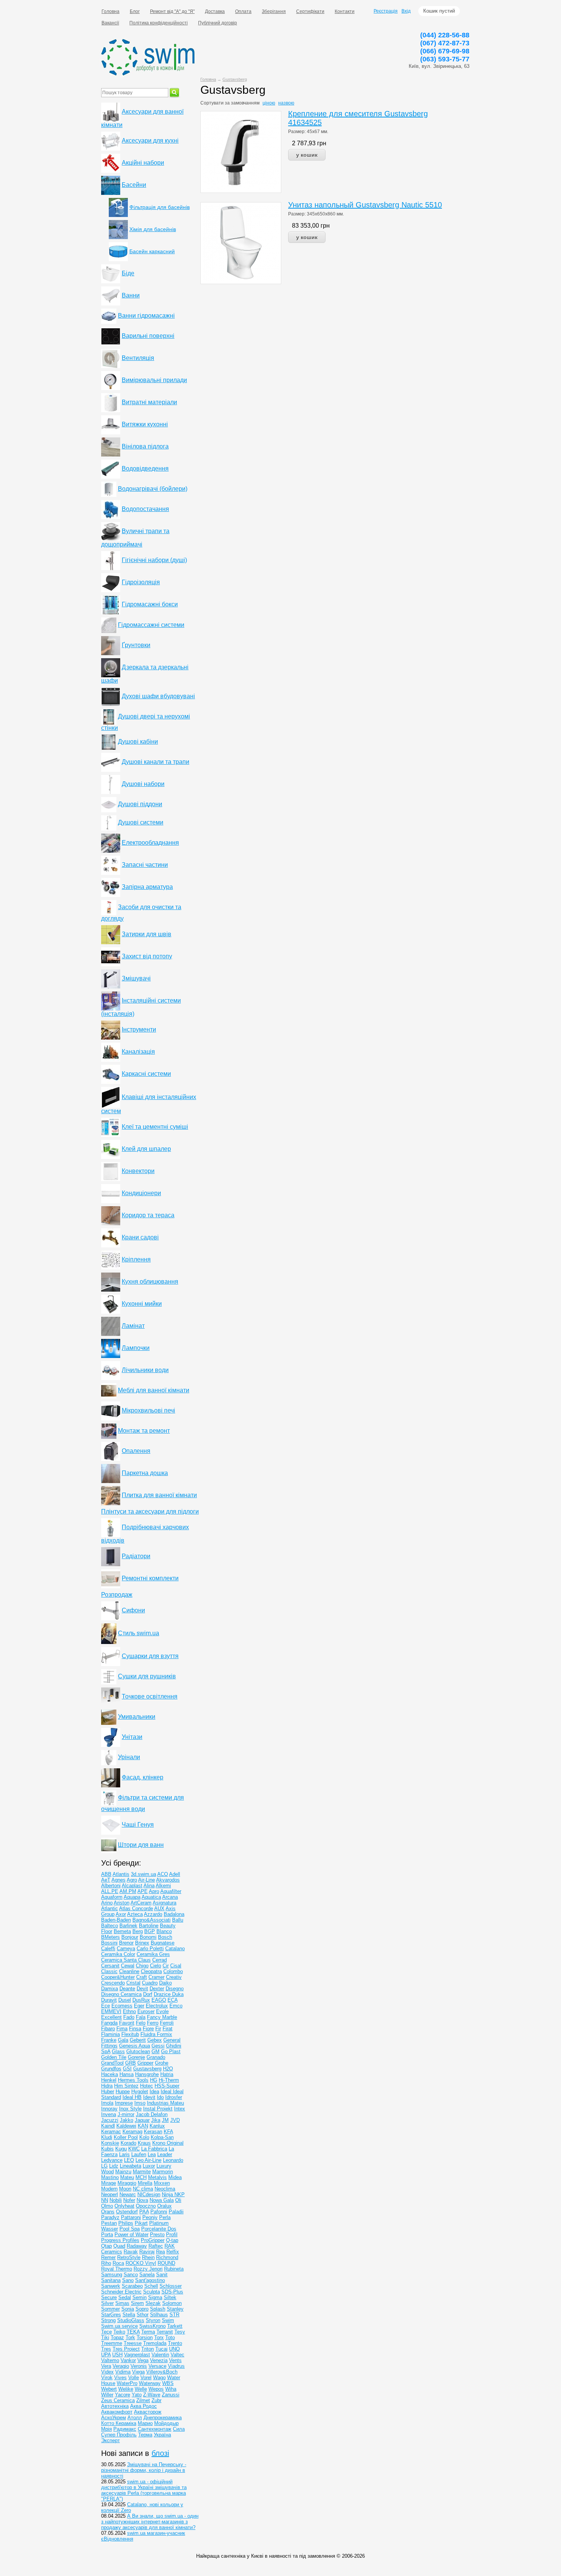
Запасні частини (145, 865)
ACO (163, 1874)
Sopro (142, 2309)
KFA (168, 2132)
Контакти (345, 11)
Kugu (121, 2149)
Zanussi (171, 2395)
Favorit (127, 2023)
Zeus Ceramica (118, 2400)
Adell (175, 1874)
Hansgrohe (147, 2074)
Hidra (107, 2086)
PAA (144, 2212)
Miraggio (127, 2183)
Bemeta (122, 1931)
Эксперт (110, 2440)
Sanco (131, 2275)
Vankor (128, 2360)
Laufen (139, 2154)
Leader (165, 2154)
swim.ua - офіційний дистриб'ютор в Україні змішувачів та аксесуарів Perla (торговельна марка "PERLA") (144, 2490)
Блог (135, 11)
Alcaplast (132, 1886)
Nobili (116, 2200)
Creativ (174, 1977)
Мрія (106, 2429)
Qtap (106, 2246)
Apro (154, 1891)
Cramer (156, 1977)
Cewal (128, 1966)
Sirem (137, 2303)
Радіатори (136, 1556)
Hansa (127, 2074)
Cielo (156, 1966)
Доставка (215, 11)
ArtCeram (141, 1903)
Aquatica (151, 1897)
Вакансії (110, 23)
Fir (158, 2029)
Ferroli (167, 2023)
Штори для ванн (141, 1845)
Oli (178, 2200)
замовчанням (245, 103)
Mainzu (123, 2172)
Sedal (125, 2297)
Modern (109, 2189)
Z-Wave (152, 2395)
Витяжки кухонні (145, 424)
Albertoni (111, 1886)
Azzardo (153, 1914)
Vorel (146, 2378)
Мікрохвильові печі (148, 1410)
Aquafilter (171, 1891)
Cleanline (129, 1971)
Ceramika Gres (153, 1954)
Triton (148, 2349)
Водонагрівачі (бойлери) (153, 489)
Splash (158, 2309)
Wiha (171, 2389)
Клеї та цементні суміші (155, 1127)
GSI (127, 2069)
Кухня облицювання (150, 1282)
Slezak (153, 2303)
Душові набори (143, 784)
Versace (157, 2366)
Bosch (165, 1937)
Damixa (110, 1989)
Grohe (162, 2063)
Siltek (170, 2297)
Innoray (109, 2109)
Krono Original (168, 2143)
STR (174, 2315)
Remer (108, 2257)
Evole (162, 2011)
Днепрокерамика (163, 2418)
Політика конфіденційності (159, 23)
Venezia (159, 2360)
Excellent (111, 2017)
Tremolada (155, 2343)
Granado (156, 2057)
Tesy (180, 2332)
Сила (179, 2429)
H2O (168, 2069)
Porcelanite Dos (159, 2229)
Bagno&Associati (152, 1920)
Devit (142, 1989)
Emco (176, 2006)
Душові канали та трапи (156, 762)
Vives (120, 2378)
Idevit (149, 2097)
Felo (141, 2023)
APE (143, 1891)
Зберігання (274, 11)
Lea (152, 2154)
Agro (132, 1880)
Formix (164, 2034)
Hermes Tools (133, 2080)
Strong (108, 2320)
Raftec (156, 2246)
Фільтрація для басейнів (160, 207)
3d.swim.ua (143, 1874)
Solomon (172, 2303)
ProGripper (153, 2240)
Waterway (150, 2383)
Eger (139, 2006)
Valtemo (110, 2360)
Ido (160, 2097)
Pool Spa (130, 2229)
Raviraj (147, 2252)
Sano (128, 2280)
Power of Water (131, 2235)
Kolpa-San (162, 2137)
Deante (127, 1989)
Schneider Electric (121, 2292)
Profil (172, 2235)
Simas (122, 2303)
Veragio (121, 2366)
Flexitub (130, 2034)
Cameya (126, 1948)
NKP (180, 2194)
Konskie (110, 2143)
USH (117, 2355)
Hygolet (140, 2091)
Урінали (129, 1757)
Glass (118, 2051)
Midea (175, 2177)
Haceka (110, 2074)
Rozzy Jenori (148, 2269)
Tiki (105, 2337)
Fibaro (108, 2029)
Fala (141, 2017)
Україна (162, 2435)
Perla (165, 2217)
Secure (109, 2297)
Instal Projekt (158, 2109)
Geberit (138, 2040)
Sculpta (152, 2292)
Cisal (176, 1966)
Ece (106, 2006)
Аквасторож (148, 2412)
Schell (151, 2286)
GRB (131, 2063)
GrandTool (112, 2063)
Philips (126, 2223)
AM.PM (128, 1891)
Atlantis (121, 1874)
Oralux (164, 2206)
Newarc (128, 2194)
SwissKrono (152, 2326)
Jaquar (142, 2120)
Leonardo (173, 2160)
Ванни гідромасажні (146, 316)
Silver (107, 2303)
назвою (286, 103)
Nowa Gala (162, 2200)
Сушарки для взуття (150, 1656)
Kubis (107, 2149)
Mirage (109, 2183)
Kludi (107, 2137)
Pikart (141, 2223)
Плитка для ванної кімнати (159, 1495)
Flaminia (110, 2034)
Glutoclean (138, 2051)
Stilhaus (159, 2315)
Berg (138, 1931)
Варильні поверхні (148, 336)
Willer (107, 2395)
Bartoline (149, 1926)
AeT (106, 1880)
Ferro (153, 2023)
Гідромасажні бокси (150, 604)
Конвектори (138, 1171)
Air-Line (147, 1880)
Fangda (109, 2023)
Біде (128, 273)
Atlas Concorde (136, 1908)
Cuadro (150, 1983)
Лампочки (136, 1348)
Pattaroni (131, 2217)
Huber (108, 2091)
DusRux (141, 2000)
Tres (106, 2349)
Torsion (145, 2337)
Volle (134, 2378)
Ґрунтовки (136, 645)
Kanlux (157, 2126)
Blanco (164, 1931)
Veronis (139, 2366)
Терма (145, 2435)
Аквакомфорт (117, 2412)
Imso (140, 2103)
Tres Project (126, 2349)
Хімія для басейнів (153, 229)
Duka (178, 1994)
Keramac (111, 2132)
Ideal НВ (132, 2097)
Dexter (157, 1989)
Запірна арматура (147, 887)
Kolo (144, 2137)
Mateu (127, 2177)
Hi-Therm (169, 2080)
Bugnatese (163, 1943)
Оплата (243, 11)
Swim (168, 2320)
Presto (157, 2235)
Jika (156, 2120)
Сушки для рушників (147, 1676)
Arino (107, 1903)
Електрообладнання (150, 843)
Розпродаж (117, 1595)
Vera (106, 2366)
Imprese (124, 2103)
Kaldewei (126, 2126)
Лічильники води (145, 1370)
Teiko (119, 2332)
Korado (128, 2143)
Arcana (170, 1897)
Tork (130, 2337)
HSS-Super (167, 2086)
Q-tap (172, 2240)
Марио (145, 2423)
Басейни (134, 185)
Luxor (149, 2166)
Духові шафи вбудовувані (158, 696)
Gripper (145, 2063)
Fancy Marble (162, 2017)
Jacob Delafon (152, 2114)
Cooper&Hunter (118, 1977)
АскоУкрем (114, 2418)
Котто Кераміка (119, 2423)
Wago (159, 2378)
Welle (141, 2389)
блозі (160, 2453)
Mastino (110, 2177)
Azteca (135, 1914)
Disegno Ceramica (121, 1994)
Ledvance (112, 2160)
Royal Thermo (117, 2269)
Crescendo (113, 1983)
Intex (180, 2109)
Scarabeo (132, 2286)
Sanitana (111, 2280)
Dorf (148, 1994)
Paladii (176, 2212)
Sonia (128, 2309)
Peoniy (150, 2217)
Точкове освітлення (150, 1696)
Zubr (156, 2400)
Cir (166, 1966)
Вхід (406, 11)
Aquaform (112, 1897)
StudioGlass (131, 2320)
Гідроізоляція (141, 582)
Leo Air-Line (148, 2160)
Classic (109, 1971)
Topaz (117, 2337)
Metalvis (157, 2177)
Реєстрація (386, 11)
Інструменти (139, 1029)
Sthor (143, 2315)
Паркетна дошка (145, 1473)
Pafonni (159, 2212)
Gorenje (136, 2057)
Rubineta (174, 2269)
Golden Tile (114, 2057)
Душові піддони (140, 804)
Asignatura (164, 1903)
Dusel (125, 2000)
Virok (107, 2378)
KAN (143, 2126)
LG (104, 2166)
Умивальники (137, 1717)
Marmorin (163, 2172)
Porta (107, 2235)
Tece (106, 2332)
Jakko (127, 2120)
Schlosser (171, 2286)
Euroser (146, 2011)
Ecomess (122, 2006)
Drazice (163, 1994)
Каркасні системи (146, 1074)
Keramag (132, 2132)
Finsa (135, 2029)
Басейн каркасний (152, 251)
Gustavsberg (235, 79)
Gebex (155, 2040)
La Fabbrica (154, 2149)
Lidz (114, 2166)
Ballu (178, 1920)
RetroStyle (129, 2257)
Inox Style (130, 2109)
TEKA (133, 2332)
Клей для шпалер (146, 1149)
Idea (154, 2091)
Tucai (161, 2349)
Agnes (118, 1880)
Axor (121, 1914)
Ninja (168, 2194)
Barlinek (128, 1926)
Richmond (167, 2257)
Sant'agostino (150, 2280)
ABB (106, 1874)
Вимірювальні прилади (154, 380)
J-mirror (126, 2114)
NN (105, 2200)
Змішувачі (136, 978)
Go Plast (171, 2051)
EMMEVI (111, 2011)
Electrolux (157, 2006)
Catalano (175, 1948)
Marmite (142, 2172)
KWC (134, 2149)
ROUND (166, 2263)
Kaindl (108, 2126)
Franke (109, 2040)
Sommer (110, 2309)
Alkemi (163, 1886)
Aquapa (132, 1897)
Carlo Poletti (150, 1948)
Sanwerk (111, 2286)
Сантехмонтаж (155, 2429)
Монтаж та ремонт (144, 1431)
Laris (124, 2154)
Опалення (136, 1451)
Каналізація (138, 1052)
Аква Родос (143, 2406)
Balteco (110, 1926)
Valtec (177, 2355)
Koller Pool (126, 2137)
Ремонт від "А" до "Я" (172, 11)
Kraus (144, 2143)
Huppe (123, 2091)
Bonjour (130, 1937)
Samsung (112, 2275)
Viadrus (176, 2366)
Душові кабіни (138, 742)
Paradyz (110, 2217)
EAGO (159, 2000)
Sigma (155, 2297)
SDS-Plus (172, 2292)
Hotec (147, 2086)
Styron (153, 2320)
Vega (143, 2360)
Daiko (165, 1983)
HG (154, 2080)
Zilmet (143, 2400)
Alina (149, 1886)
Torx (159, 2337)
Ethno (129, 2011)
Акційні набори (143, 163)
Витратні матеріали (149, 402)
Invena (109, 2114)
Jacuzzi (110, 2120)
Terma (148, 2332)
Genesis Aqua (135, 2046)
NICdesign (149, 2194)
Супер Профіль (119, 2435)
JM (165, 2120)
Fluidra (149, 2034)
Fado (129, 2017)
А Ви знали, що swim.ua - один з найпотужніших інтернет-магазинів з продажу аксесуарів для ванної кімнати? (150, 2522)
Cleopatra (151, 1971)
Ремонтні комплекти (150, 1578)
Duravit (109, 2000)
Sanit (162, 2275)
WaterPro (127, 2383)
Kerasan (153, 2132)
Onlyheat (124, 2206)
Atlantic (110, 1908)
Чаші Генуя (138, 1825)
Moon (125, 2189)
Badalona (174, 1914)
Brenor (126, 1943)
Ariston (122, 1903)
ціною (269, 103)
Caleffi (108, 1948)
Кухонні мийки (142, 1304)
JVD (175, 2120)
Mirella (145, 2183)
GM (156, 2051)
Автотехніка (115, 2406)
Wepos (156, 2389)
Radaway (137, 2246)
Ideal (167, 2091)
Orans (108, 2212)
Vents (175, 2360)
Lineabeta (131, 2166)
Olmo (107, 2206)
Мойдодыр (166, 2423)
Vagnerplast (137, 2355)
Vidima (123, 2372)
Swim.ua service (119, 2326)
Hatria (167, 2074)
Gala (123, 2040)
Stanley (175, 2309)
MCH (141, 2177)
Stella (129, 2315)
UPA (106, 2355)
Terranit (165, 2332)
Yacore (123, 2395)
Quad (119, 2246)
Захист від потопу (147, 956)
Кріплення (136, 1259)
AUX (159, 1908)
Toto (170, 2337)
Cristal (133, 1983)
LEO (129, 2160)
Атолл (135, 2418)
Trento (175, 2343)
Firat (168, 2029)
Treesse (133, 2343)
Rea (160, 2252)
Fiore (148, 2029)
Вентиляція (138, 358)
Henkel (109, 2080)
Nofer (129, 2200)
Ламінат (133, 1326)
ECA (172, 2000)
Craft (142, 1977)
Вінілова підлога (145, 446)
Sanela (147, 2275)
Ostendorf (127, 2212)
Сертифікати (310, 11)
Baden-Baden (116, 1920)
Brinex (142, 1943)
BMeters (110, 1937)
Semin (139, 2297)
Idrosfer (174, 2097)
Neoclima (165, 2189)
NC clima (143, 2189)
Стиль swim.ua (139, 1633)
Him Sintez (126, 2086)
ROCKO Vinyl (141, 2263)
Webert (109, 2389)
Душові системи (141, 822)
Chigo (142, 1966)
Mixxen (162, 2183)
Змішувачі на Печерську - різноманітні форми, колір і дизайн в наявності (144, 2470)
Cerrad (160, 1960)
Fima (122, 2029)
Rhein (148, 2257)
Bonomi (148, 1937)
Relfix (173, 2252)
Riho (106, 2263)
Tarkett (175, 2326)
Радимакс (125, 2429)
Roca (118, 2263)
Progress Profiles (120, 2240)
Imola (107, 2103)
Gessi (158, 2046)
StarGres (111, 2315)
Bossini (109, 1943)
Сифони (133, 1610)
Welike (126, 2389)
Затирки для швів (147, 934)
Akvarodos (168, 1880)
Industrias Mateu (165, 2103)
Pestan (109, 2223)
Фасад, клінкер (143, 1777)
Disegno (175, 1989)
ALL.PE (110, 1891)
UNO (174, 2349)
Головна (110, 11)
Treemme (112, 2343)
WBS (168, 2383)
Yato (137, 2395)
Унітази (132, 1737)
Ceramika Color (118, 1954)
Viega (138, 2372)
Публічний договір (218, 23)
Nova (142, 2200)
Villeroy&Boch (162, 2372)
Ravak (131, 2252)
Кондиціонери (141, 1193)
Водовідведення (145, 468)
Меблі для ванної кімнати (154, 1390)
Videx (107, 2372)
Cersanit (110, 1966)
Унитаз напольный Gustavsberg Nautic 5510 (365, 205)
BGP (150, 1931)
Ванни (131, 295)
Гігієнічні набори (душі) (154, 560)
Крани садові (140, 1237)
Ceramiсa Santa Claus (126, 1960)
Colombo (173, 1971)
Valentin (160, 2355)
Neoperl (110, 2194)
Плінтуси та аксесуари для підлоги (150, 1511)
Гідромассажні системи (151, 625)
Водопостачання (145, 509)
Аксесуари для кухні (150, 141)
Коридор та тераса (148, 1215)
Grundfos (111, 2069)
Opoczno (146, 2206)
